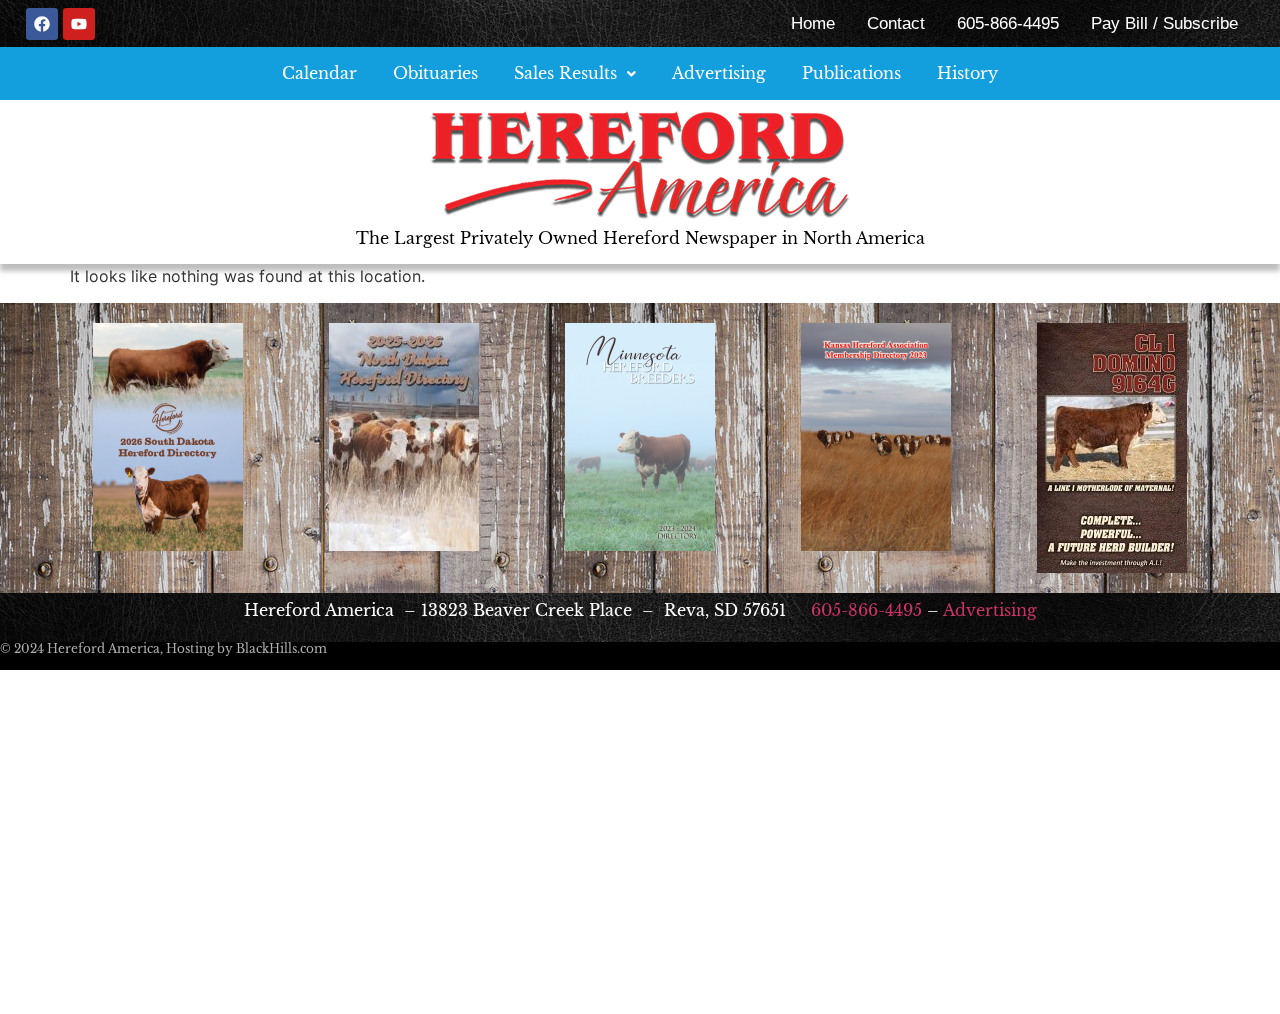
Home (813, 23)
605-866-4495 (1008, 23)
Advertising (719, 73)
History (967, 73)
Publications (851, 73)
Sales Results (565, 73)
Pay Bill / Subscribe (1164, 23)
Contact (896, 23)
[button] (575, 73)
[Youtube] (79, 24)
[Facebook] (42, 24)
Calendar (319, 73)
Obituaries (435, 73)
